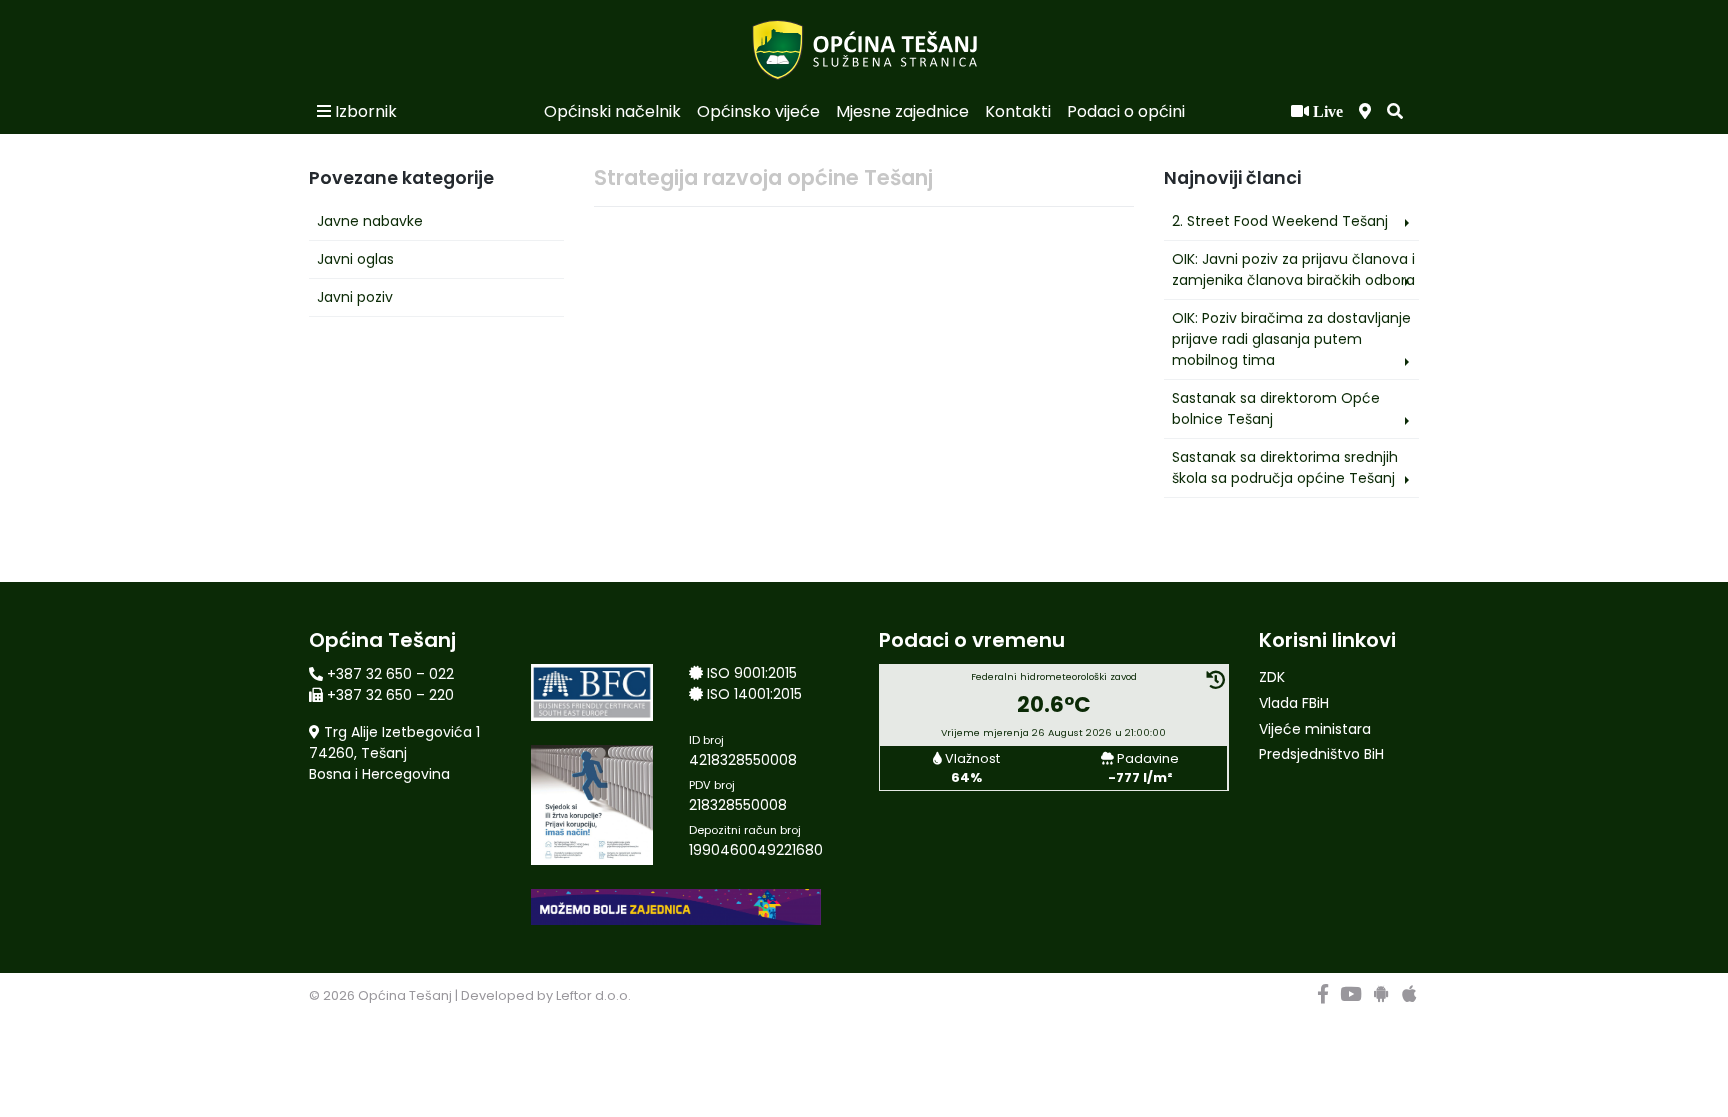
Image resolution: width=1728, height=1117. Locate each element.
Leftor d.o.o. (593, 995)
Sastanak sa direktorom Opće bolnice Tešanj (1276, 408)
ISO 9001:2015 (752, 673)
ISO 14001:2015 (754, 694)
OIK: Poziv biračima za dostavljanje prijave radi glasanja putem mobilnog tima (1291, 339)
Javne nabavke (370, 221)
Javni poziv (355, 297)
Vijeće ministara (1315, 729)
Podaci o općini (1126, 111)
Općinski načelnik (612, 111)
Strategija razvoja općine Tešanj (763, 177)
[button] (1395, 112)
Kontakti (1018, 111)
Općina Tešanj (405, 995)
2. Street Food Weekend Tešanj (1280, 221)
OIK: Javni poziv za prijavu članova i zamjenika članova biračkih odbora (1293, 269)
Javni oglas (355, 259)
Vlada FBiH (1294, 703)
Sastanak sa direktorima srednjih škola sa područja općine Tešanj (1285, 467)
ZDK (1272, 677)
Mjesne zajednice (902, 111)
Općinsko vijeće (758, 111)
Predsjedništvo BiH (1321, 754)
